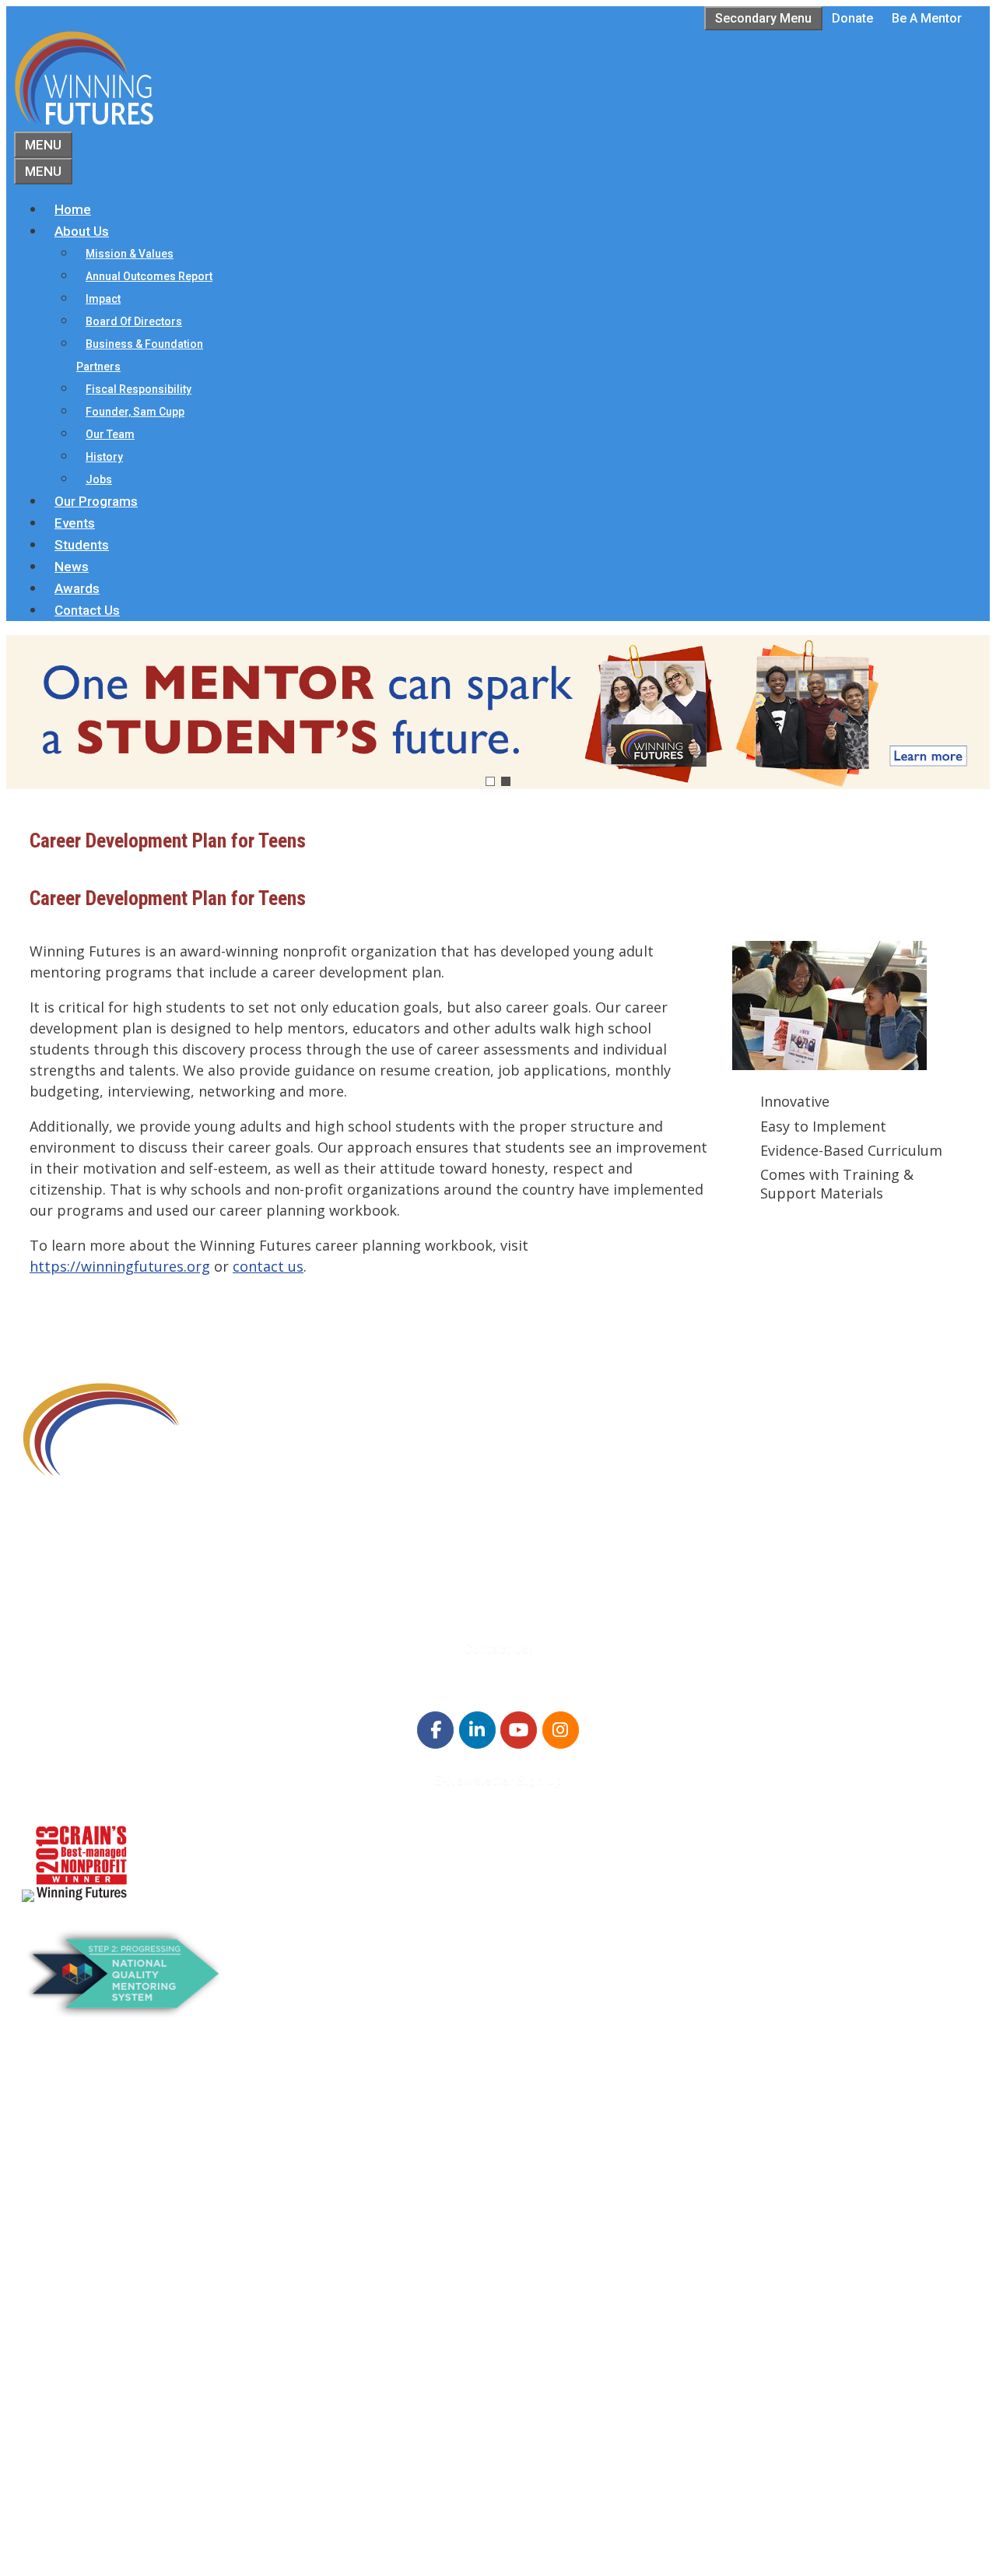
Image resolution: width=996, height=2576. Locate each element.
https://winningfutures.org (120, 1266)
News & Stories (98, 2412)
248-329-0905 (108, 1571)
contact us (268, 1266)
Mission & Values (130, 254)
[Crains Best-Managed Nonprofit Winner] (81, 1897)
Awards (77, 588)
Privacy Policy (95, 2471)
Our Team (110, 434)
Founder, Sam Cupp (135, 412)
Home (73, 209)
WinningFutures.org (171, 2509)
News (72, 567)
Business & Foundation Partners (140, 355)
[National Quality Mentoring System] (125, 2012)
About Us (82, 231)
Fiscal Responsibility (139, 389)
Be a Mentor (927, 18)
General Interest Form (120, 2183)
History (104, 457)
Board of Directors (134, 321)
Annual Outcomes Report (149, 276)
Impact (103, 299)
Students (82, 545)
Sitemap (50, 2530)
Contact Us (87, 610)
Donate (852, 18)
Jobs (99, 479)
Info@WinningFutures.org (144, 1591)
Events (75, 523)
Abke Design (161, 2551)
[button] (498, 712)
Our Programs (96, 501)
